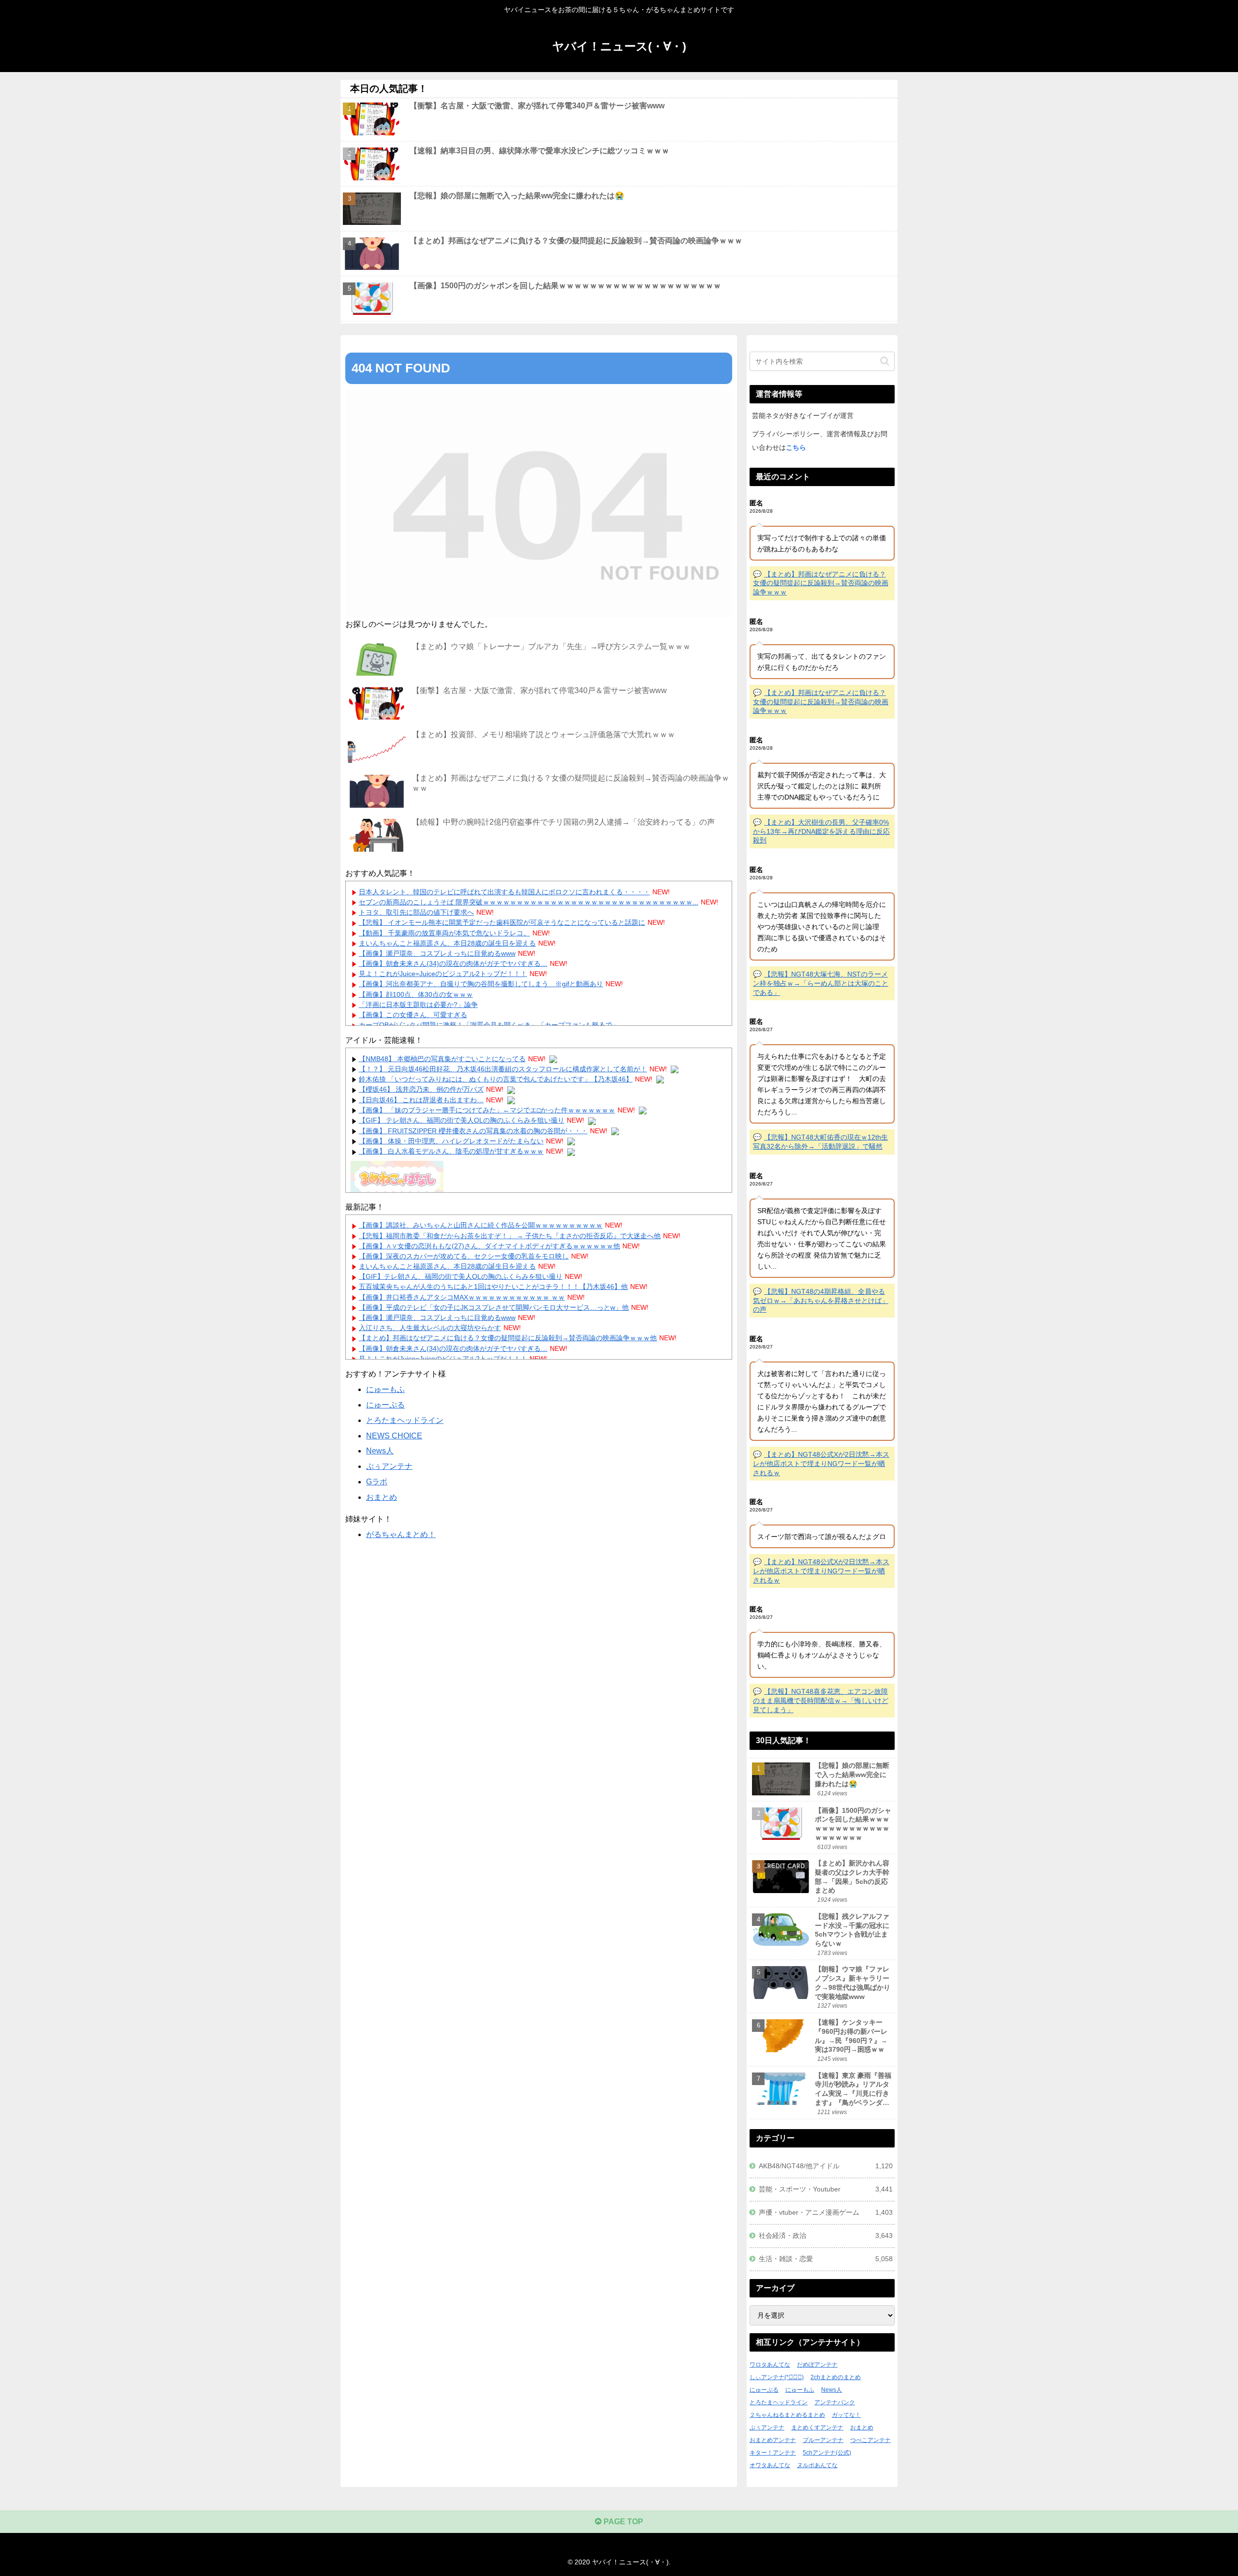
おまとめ (382, 1497)
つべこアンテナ (870, 2440)
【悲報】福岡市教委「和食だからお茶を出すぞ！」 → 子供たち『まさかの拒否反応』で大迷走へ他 (510, 1236)
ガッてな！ (846, 2415)
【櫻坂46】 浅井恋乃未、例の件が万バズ (421, 1089)
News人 (380, 1451)
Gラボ (377, 1482)
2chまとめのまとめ (836, 2377)
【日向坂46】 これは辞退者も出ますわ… (421, 1100)
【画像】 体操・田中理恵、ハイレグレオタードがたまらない (451, 1141)
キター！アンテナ (773, 2453)
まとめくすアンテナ (817, 2428)
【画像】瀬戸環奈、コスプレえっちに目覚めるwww (437, 953)
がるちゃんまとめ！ (401, 1534)
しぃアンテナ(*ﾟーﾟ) (777, 2377)
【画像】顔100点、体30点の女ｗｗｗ (416, 994)
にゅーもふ (385, 1389)
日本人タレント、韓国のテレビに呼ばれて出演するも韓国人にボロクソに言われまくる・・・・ (504, 892)
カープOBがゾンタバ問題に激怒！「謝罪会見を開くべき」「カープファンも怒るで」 (489, 1025)
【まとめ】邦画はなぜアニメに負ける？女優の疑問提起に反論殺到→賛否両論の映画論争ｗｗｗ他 (508, 1338)
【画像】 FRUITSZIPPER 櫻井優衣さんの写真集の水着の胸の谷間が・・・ (473, 1131)
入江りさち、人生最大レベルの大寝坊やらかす (430, 1328)
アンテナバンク (835, 2402)
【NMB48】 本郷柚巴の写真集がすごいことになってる (442, 1059)
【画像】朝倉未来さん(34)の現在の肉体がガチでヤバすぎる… (453, 963)
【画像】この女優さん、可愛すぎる (413, 1015)
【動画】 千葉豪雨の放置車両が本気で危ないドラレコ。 (444, 933)
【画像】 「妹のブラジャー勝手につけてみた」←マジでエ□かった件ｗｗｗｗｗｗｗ (487, 1110)
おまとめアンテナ (773, 2440)
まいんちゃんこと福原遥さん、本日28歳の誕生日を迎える (447, 943)
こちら (796, 447)
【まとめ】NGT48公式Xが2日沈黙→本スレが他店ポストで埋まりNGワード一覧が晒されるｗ (821, 1463)
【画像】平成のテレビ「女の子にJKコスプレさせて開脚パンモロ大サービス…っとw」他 (494, 1307)
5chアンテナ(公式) (827, 2453)
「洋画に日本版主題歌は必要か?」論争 (418, 1005)
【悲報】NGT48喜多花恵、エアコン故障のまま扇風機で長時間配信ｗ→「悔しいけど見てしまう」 (821, 1700)
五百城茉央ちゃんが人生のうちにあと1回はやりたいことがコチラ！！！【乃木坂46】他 (493, 1287)
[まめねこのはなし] (397, 1178)
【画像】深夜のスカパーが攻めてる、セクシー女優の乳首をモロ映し (464, 1256)
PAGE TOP (622, 2522)
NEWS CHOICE (394, 1436)
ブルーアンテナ (823, 2440)
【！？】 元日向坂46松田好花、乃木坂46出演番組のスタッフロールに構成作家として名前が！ (503, 1069)
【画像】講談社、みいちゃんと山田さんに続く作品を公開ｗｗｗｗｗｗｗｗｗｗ (481, 1225)
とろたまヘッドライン (405, 1420)
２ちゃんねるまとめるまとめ (787, 2415)
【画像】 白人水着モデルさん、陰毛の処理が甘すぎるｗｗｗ (451, 1151)
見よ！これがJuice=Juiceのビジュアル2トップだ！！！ (443, 974)
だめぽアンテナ (817, 2365)
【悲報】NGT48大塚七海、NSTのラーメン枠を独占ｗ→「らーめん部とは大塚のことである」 (821, 983)
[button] (885, 361)
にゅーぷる (385, 1405)
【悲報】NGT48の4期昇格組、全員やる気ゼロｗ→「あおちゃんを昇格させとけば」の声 (821, 1300)
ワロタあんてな (770, 2365)
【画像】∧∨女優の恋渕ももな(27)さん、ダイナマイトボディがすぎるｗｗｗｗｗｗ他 (489, 1246)
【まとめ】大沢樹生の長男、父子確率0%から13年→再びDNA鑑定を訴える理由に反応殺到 (821, 831)
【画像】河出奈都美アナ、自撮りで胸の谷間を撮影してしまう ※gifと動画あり (481, 984)
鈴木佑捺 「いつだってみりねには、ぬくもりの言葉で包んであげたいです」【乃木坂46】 (496, 1079)
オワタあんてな (770, 2465)
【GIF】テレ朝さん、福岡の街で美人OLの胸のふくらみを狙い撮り (461, 1276)
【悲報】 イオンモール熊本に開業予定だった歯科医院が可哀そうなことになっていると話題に (502, 922)
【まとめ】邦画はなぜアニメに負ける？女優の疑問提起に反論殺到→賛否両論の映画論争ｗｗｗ (821, 583)
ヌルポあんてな (817, 2465)
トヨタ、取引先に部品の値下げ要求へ (416, 912)
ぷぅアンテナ (389, 1466)
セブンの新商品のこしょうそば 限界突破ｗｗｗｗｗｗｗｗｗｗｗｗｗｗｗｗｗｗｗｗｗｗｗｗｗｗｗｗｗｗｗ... (529, 902)
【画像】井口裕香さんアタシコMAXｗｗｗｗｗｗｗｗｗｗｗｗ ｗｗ (462, 1297)
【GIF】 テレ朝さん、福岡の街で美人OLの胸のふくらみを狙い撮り (462, 1120)
